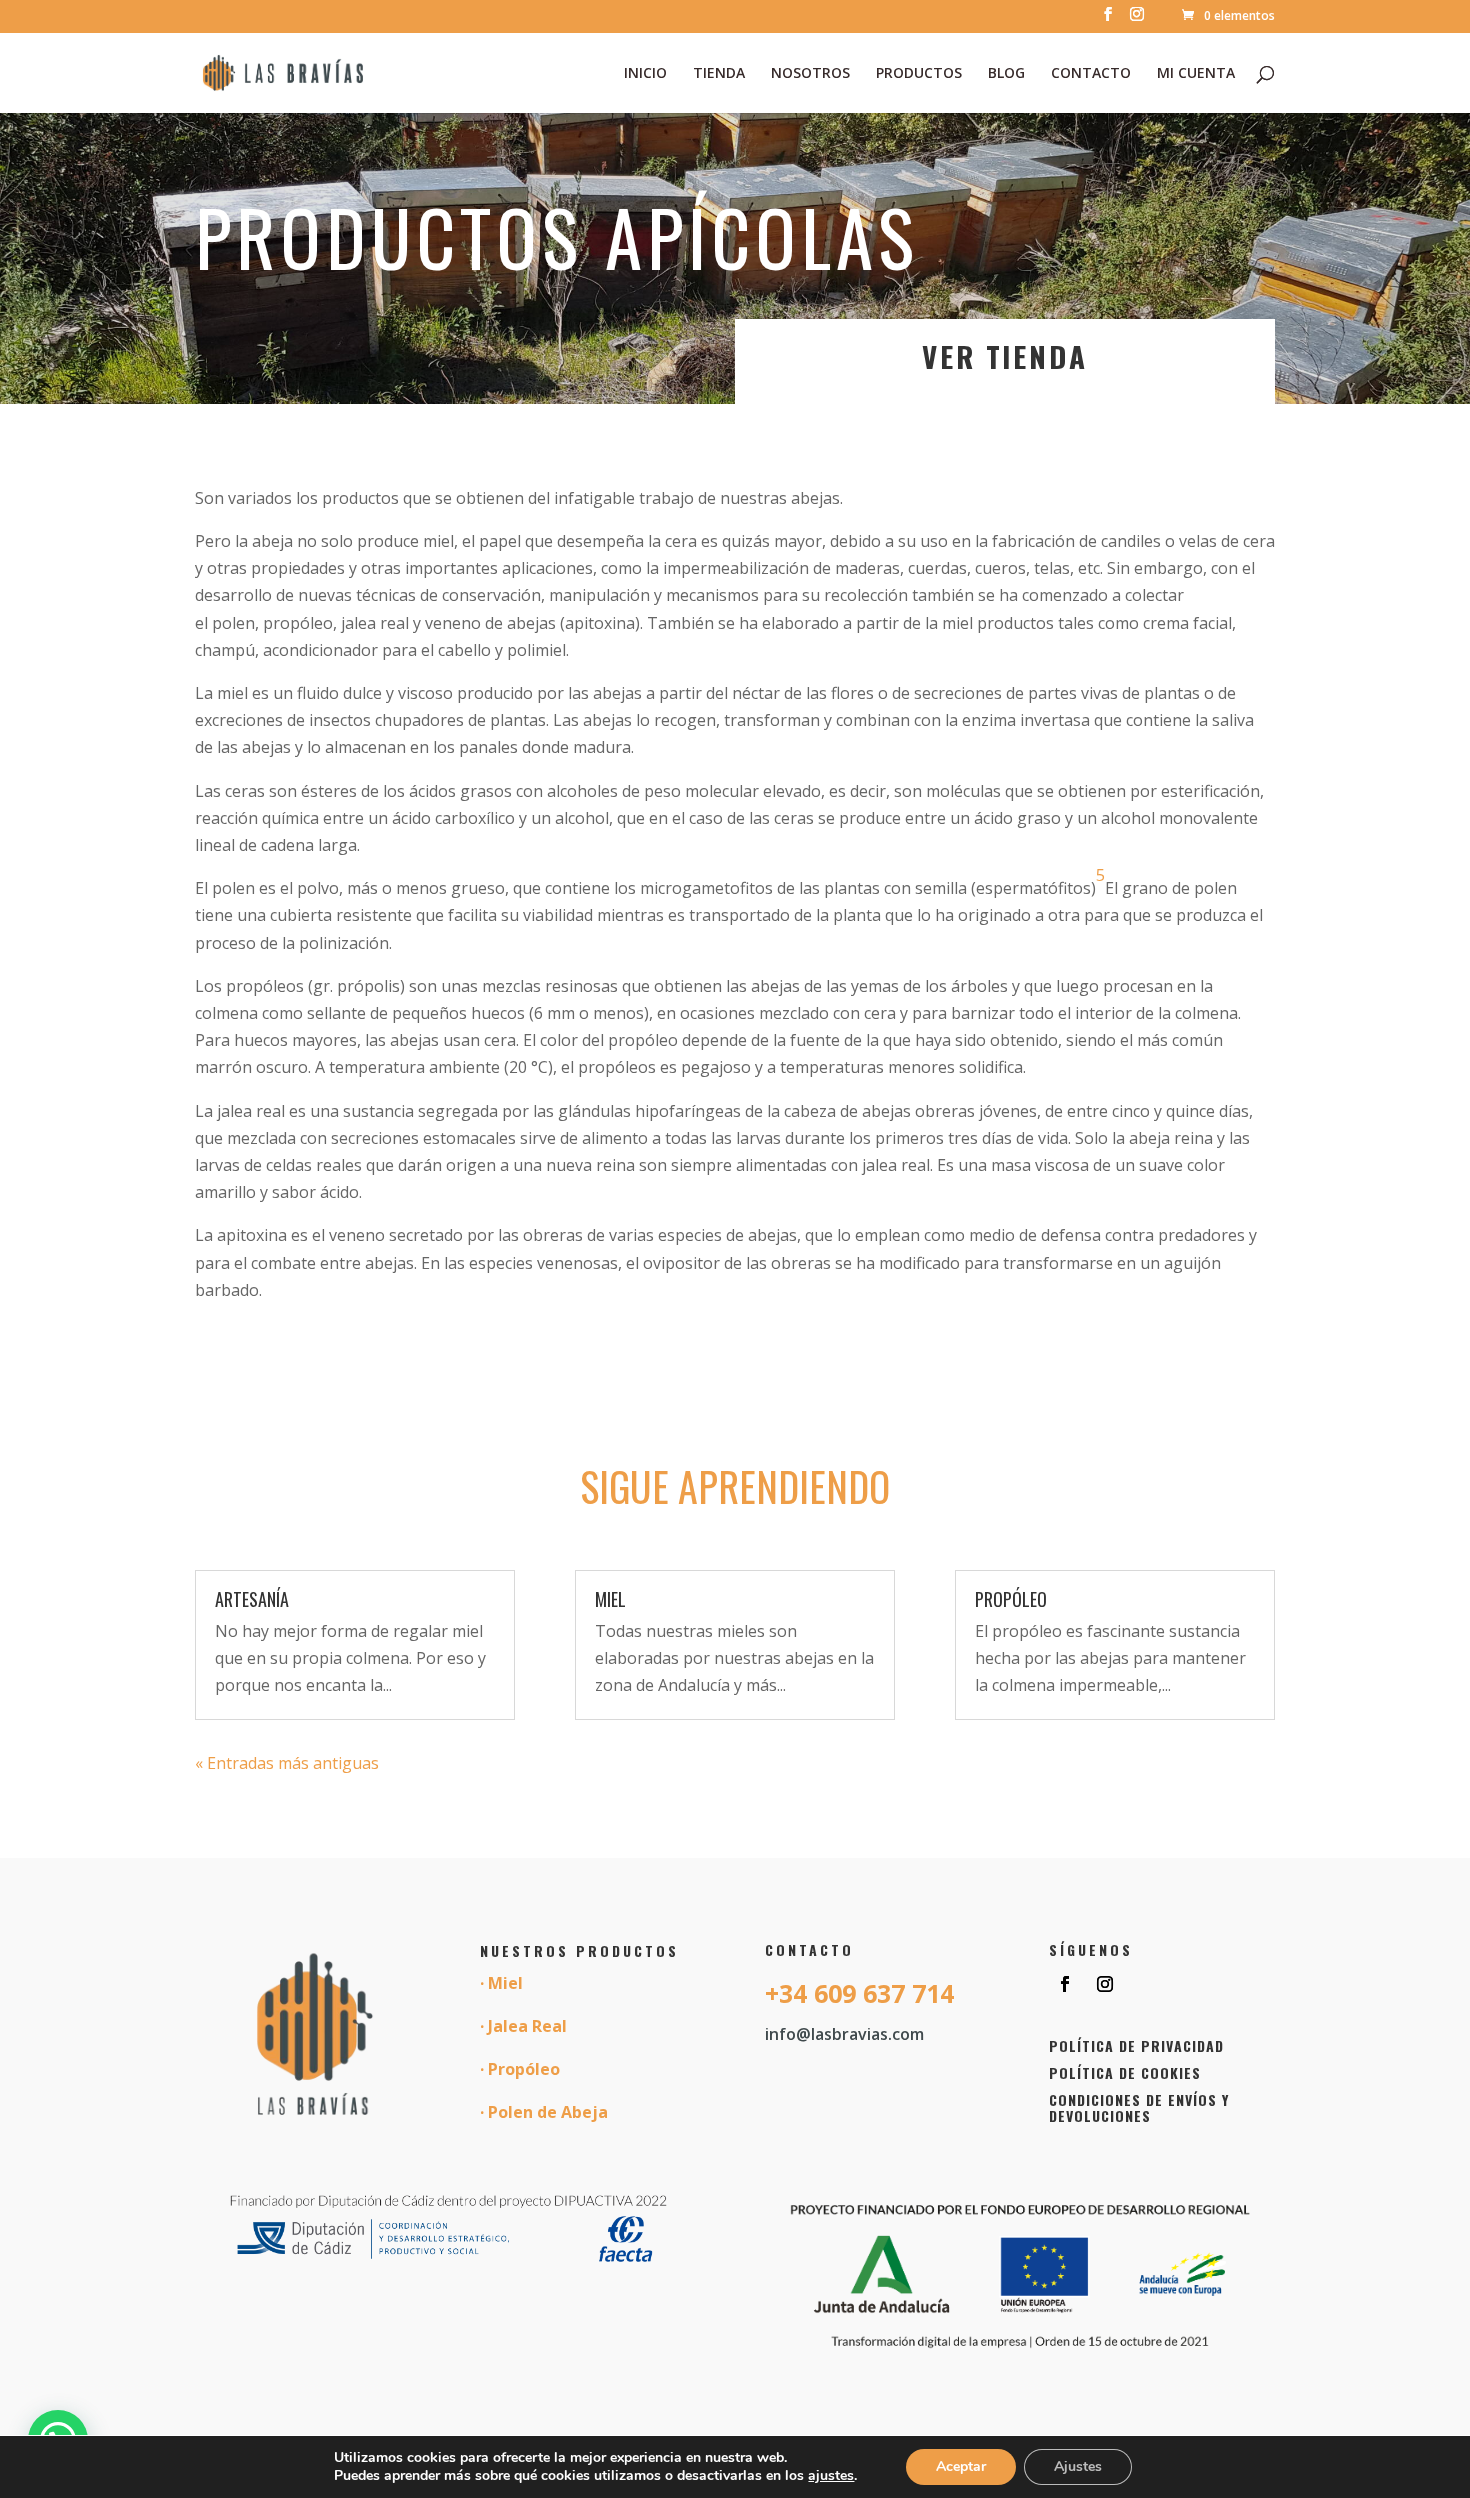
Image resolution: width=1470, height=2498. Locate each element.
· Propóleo (520, 2069)
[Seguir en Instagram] (1105, 1984)
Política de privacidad (1136, 2045)
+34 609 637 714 (859, 1993)
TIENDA (719, 74)
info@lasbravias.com (844, 2034)
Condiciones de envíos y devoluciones (1139, 2108)
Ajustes (1078, 2466)
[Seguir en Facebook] (1065, 1984)
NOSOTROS (810, 74)
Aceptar (961, 2466)
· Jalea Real (523, 2026)
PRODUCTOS (919, 74)
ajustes (831, 2476)
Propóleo (1011, 1599)
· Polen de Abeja (544, 2112)
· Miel (501, 1983)
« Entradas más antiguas (287, 1763)
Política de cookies (1125, 2072)
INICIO (645, 74)
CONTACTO (1091, 74)
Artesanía (252, 1599)
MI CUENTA (1196, 74)
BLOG (1006, 74)
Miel (610, 1599)
